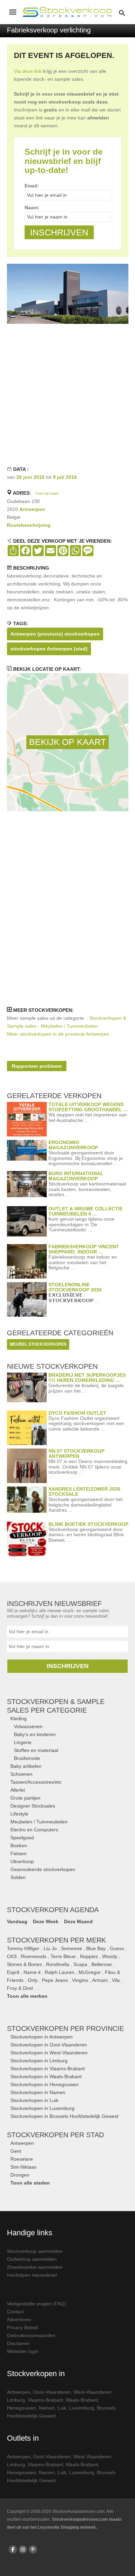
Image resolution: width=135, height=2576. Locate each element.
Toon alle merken (27, 1996)
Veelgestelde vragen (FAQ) (37, 2304)
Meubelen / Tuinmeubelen (39, 1822)
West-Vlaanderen (92, 2392)
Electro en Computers (34, 1830)
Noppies (89, 1956)
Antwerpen (32, 509)
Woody (110, 1956)
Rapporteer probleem (37, 1066)
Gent (16, 2151)
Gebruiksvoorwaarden (31, 2335)
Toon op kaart (47, 493)
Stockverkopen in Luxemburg (42, 2108)
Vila (116, 1980)
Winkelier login (23, 2351)
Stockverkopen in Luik (34, 2100)
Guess (117, 1948)
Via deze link (28, 71)
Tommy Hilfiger (23, 1948)
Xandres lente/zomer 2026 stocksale (84, 1492)
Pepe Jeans (55, 1980)
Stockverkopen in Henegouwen (44, 2084)
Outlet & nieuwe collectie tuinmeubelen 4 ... (85, 1211)
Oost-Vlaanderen (52, 2392)
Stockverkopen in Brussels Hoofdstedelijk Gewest (64, 2116)
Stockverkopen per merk (56, 1940)
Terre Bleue (63, 1956)
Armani (100, 1980)
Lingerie (23, 1742)
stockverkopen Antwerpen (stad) (49, 649)
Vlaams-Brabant (45, 2400)
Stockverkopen (65, 2028)
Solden (18, 1877)
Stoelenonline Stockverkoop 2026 (75, 1287)
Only (33, 1980)
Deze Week (46, 1921)
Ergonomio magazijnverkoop (73, 1145)
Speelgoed (22, 1838)
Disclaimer (18, 2343)
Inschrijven (68, 1666)
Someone (71, 1948)
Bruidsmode (27, 1758)
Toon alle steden (30, 2183)
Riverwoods (34, 1956)
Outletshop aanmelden (32, 2259)
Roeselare (22, 2159)
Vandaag (17, 1921)
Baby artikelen (26, 1766)
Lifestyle (19, 1814)
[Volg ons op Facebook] (13, 2549)
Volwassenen (28, 1726)
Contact (15, 2312)
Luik (62, 2408)
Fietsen (19, 1853)
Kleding (19, 1718)
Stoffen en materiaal (36, 1750)
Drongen (20, 2175)
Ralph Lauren (60, 1972)
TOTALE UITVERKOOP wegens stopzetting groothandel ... (88, 1107)
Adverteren (19, 2320)
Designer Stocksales (33, 1806)
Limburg (16, 2400)
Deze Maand (78, 1921)
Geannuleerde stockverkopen (43, 1869)
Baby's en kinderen (35, 1734)
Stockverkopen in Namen (38, 2092)
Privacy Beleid (22, 2327)
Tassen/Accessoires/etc (36, 1782)
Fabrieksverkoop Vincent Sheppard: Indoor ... (84, 1249)
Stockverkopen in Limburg (39, 2061)
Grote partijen (25, 1798)
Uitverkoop (22, 1861)
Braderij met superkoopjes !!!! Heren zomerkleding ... (87, 1378)
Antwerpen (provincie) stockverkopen (55, 634)
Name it (32, 1972)
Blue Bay (96, 1948)
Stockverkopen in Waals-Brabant (46, 2076)
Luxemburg (82, 2408)
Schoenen (21, 1774)
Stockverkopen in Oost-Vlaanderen (49, 2045)
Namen (47, 2408)
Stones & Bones (24, 1964)
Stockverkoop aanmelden (35, 2251)
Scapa (80, 1964)
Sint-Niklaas (23, 2167)
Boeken (19, 1846)
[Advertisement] (67, 395)
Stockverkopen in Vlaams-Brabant (48, 2069)
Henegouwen (21, 2408)
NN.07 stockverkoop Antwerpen (76, 1454)
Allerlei (18, 1790)
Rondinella (58, 1964)
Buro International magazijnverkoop (76, 1176)
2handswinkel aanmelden (35, 2267)
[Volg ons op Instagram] (23, 2549)
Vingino (80, 1980)
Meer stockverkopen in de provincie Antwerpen (58, 1034)
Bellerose (102, 1964)
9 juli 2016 (65, 477)
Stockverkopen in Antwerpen (42, 2037)
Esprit (13, 1972)
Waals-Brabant (82, 2400)
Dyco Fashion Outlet (77, 1413)
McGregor (90, 1972)
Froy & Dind (20, 1988)
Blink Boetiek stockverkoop (88, 1524)
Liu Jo (50, 1948)
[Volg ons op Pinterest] (33, 2549)
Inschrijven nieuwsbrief (32, 2275)
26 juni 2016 (30, 477)
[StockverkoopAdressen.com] (67, 12)
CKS (12, 1956)
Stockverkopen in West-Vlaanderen (49, 2053)
